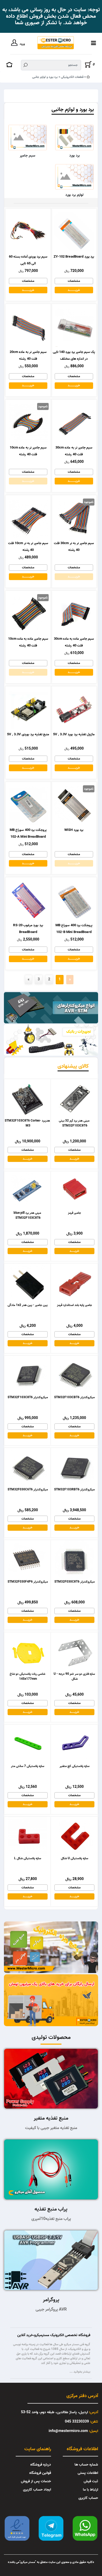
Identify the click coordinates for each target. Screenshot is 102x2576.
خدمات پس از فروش (36, 2481)
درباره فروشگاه (41, 2465)
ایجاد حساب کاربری (37, 2490)
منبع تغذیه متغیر (51, 2118)
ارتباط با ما (90, 2490)
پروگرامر (51, 2300)
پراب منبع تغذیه (51, 2209)
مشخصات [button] (74, 281)
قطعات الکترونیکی (72, 77)
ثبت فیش (91, 2481)
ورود (22, 44)
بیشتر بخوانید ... (80, 2372)
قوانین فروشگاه (40, 2473)
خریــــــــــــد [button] (74, 290)
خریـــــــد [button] (28, 1159)
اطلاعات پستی (88, 2473)
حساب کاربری (88, 2498)
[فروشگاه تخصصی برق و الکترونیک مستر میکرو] (56, 43)
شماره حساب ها (86, 2465)
